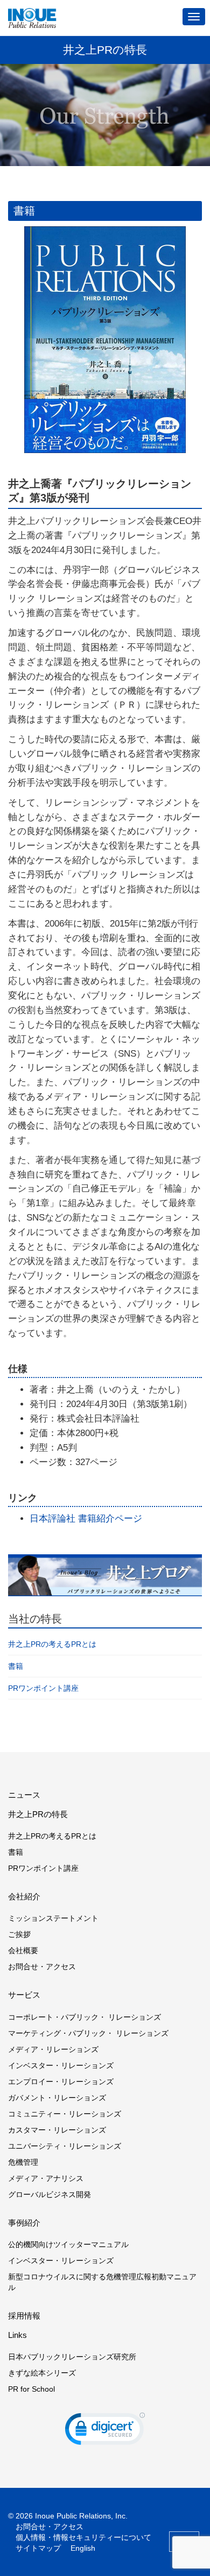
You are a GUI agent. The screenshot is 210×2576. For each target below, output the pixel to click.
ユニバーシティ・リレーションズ (65, 2146)
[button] (105, 2431)
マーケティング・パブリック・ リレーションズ (88, 2033)
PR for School (31, 2389)
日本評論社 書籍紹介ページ (86, 1519)
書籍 (16, 1666)
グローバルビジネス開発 (50, 2194)
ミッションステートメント (53, 1918)
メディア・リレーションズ (53, 2049)
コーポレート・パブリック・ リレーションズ (85, 2017)
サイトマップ (38, 2548)
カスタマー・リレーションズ (57, 2130)
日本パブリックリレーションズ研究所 (72, 2357)
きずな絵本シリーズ (42, 2373)
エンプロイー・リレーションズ (61, 2082)
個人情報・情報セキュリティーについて (83, 2537)
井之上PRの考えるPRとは (52, 1644)
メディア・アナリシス (46, 2178)
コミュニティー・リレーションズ (65, 2114)
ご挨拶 (19, 1934)
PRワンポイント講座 (43, 1688)
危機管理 (23, 2162)
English (83, 2548)
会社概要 (23, 1950)
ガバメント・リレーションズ (57, 2098)
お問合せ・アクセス (42, 1967)
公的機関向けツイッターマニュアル (68, 2244)
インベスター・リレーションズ (61, 2065)
